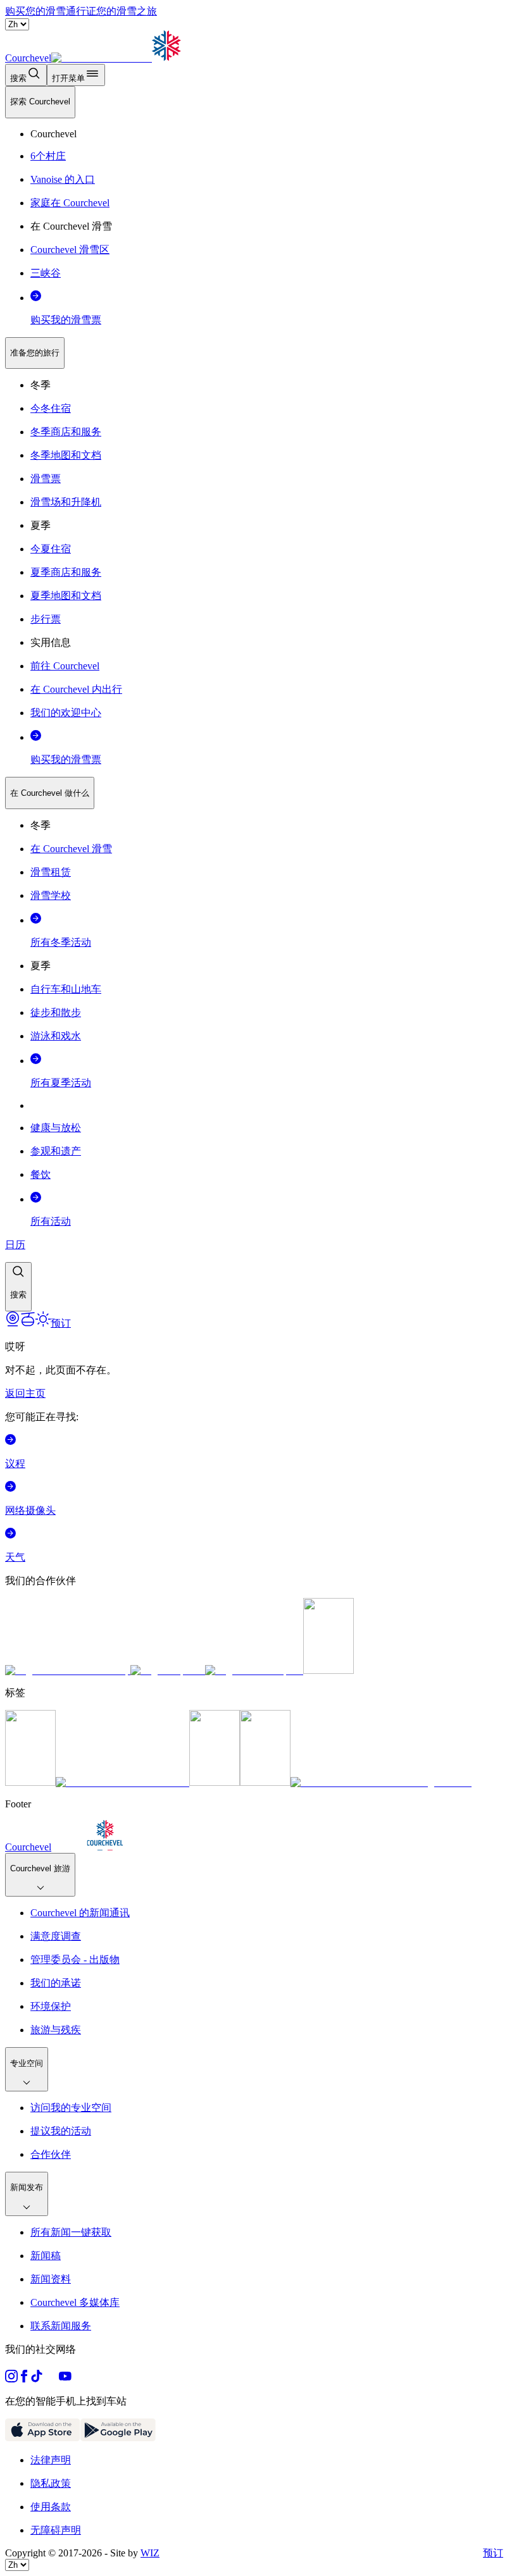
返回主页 (25, 1393)
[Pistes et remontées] (28, 1323)
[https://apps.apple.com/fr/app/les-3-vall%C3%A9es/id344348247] (43, 2438)
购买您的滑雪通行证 (51, 11)
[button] (18, 1287)
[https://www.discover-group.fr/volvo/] (68, 1670)
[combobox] (259, 699)
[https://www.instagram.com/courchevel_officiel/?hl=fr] (11, 2379)
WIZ (150, 2553)
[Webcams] (13, 1323)
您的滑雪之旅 (127, 11)
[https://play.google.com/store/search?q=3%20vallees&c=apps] (118, 2438)
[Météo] (43, 1323)
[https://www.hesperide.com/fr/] (168, 1670)
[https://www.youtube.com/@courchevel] (65, 2379)
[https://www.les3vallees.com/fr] (265, 1782)
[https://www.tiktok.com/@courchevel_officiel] (37, 2379)
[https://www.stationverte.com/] (215, 1782)
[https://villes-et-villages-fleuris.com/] (381, 1782)
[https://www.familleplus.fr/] (122, 1782)
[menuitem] (40, 102)
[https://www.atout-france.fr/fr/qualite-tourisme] (30, 1782)
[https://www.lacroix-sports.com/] (254, 1670)
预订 (493, 2553)
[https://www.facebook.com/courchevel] (24, 2379)
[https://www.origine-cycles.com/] (328, 1670)
